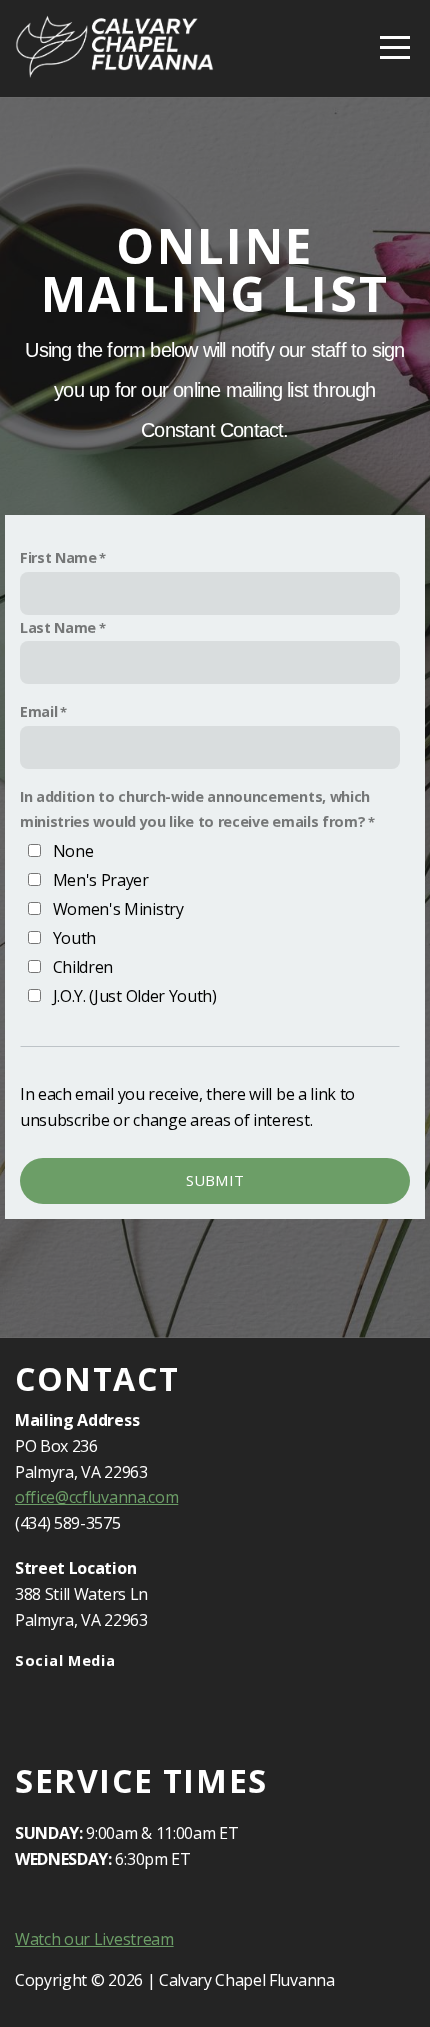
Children (83, 967)
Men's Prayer (101, 880)
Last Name (58, 627)
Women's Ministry (118, 909)
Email (38, 711)
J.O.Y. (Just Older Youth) (135, 996)
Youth (74, 938)
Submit (215, 1180)
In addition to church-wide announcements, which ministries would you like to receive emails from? (195, 809)
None (73, 851)
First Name (58, 557)
